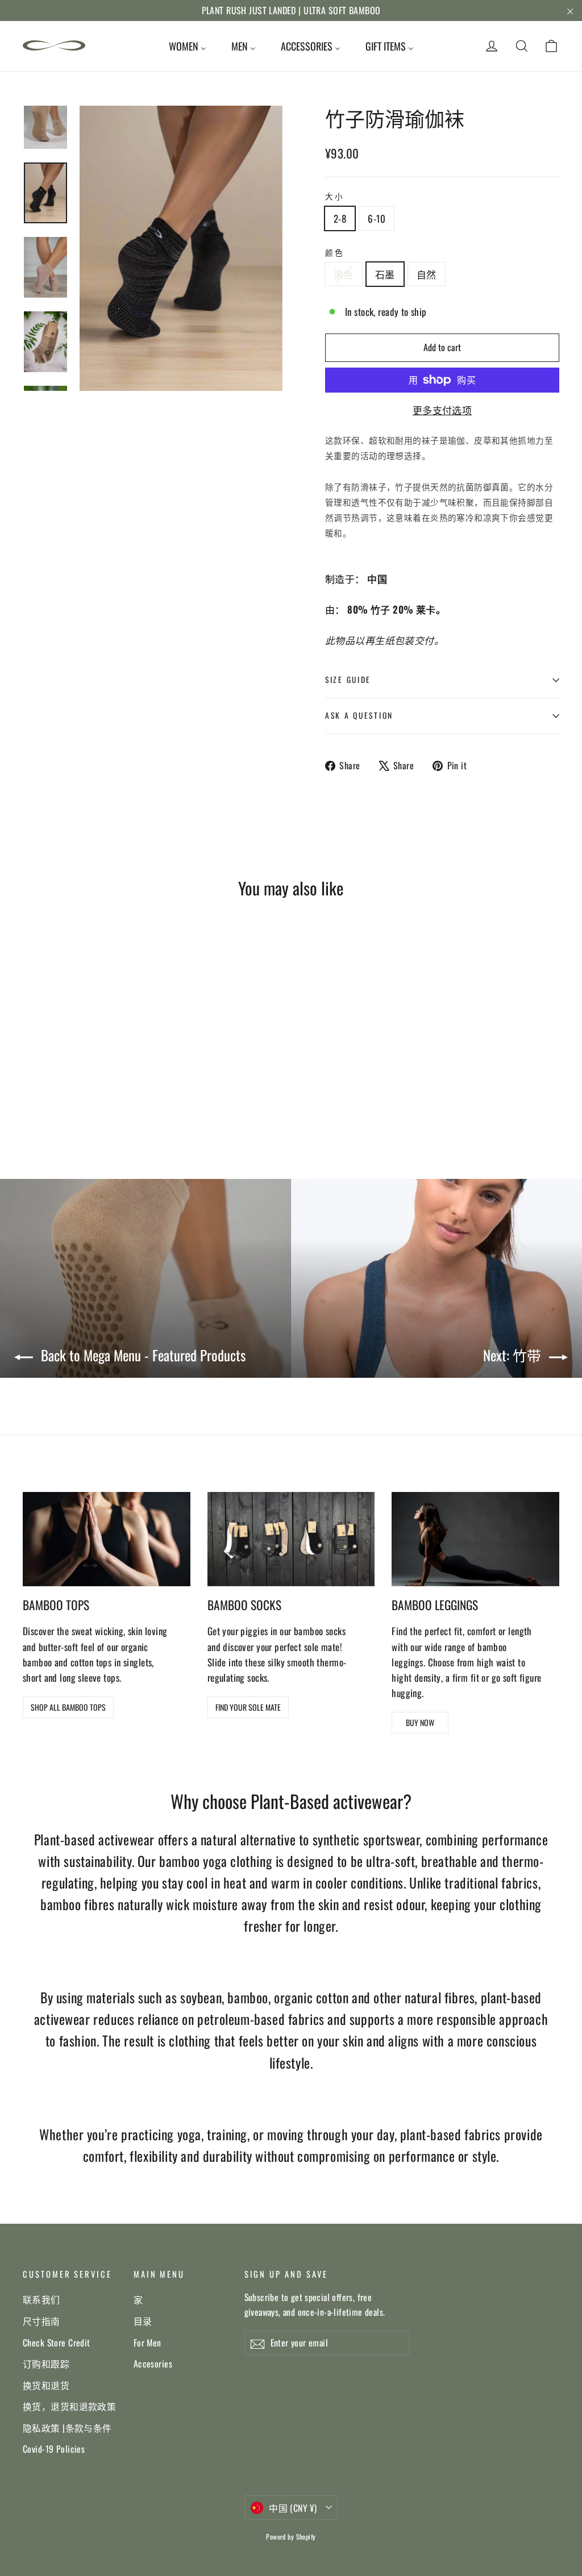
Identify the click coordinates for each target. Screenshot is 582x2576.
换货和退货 (46, 2385)
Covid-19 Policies (54, 2449)
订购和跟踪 (46, 2364)
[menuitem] (188, 46)
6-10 (377, 218)
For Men (147, 2342)
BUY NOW (420, 1722)
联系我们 (41, 2299)
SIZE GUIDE (348, 680)
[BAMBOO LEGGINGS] (475, 1539)
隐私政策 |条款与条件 (67, 2428)
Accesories (153, 2364)
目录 (143, 2321)
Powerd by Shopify (291, 2537)
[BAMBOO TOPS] (107, 1539)
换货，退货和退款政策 (69, 2406)
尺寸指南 (41, 2321)
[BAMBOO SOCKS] (291, 1539)
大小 (334, 196)
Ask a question (359, 715)
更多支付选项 (442, 410)
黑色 (344, 274)
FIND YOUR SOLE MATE (248, 1707)
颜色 (334, 252)
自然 (427, 274)
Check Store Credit (57, 2342)
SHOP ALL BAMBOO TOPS (68, 1707)
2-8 (340, 218)
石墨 (385, 274)
